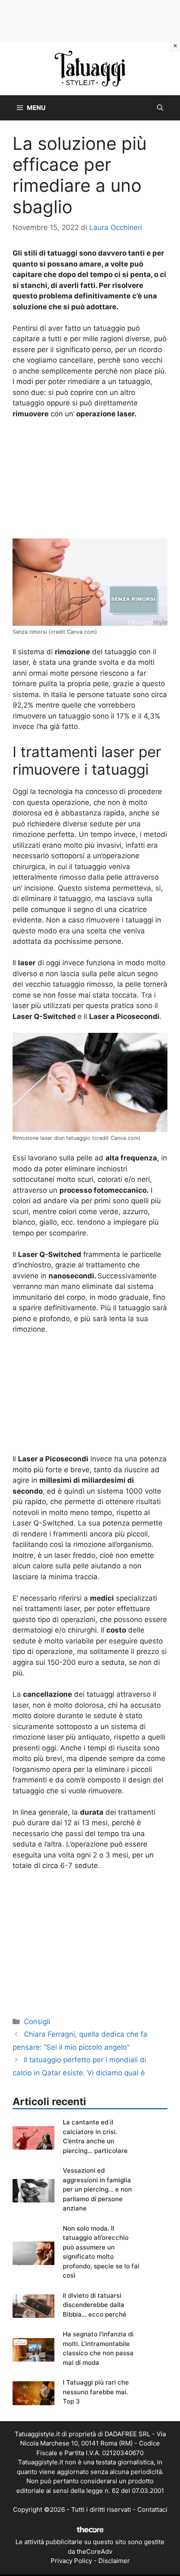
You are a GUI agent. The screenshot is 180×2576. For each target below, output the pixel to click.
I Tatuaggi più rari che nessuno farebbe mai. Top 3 (96, 2392)
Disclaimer (114, 2561)
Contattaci (152, 2509)
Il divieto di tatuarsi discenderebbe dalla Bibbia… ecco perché (95, 2305)
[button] (160, 108)
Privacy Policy (71, 2561)
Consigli (37, 2022)
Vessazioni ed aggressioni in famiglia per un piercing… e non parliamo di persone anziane (97, 2189)
